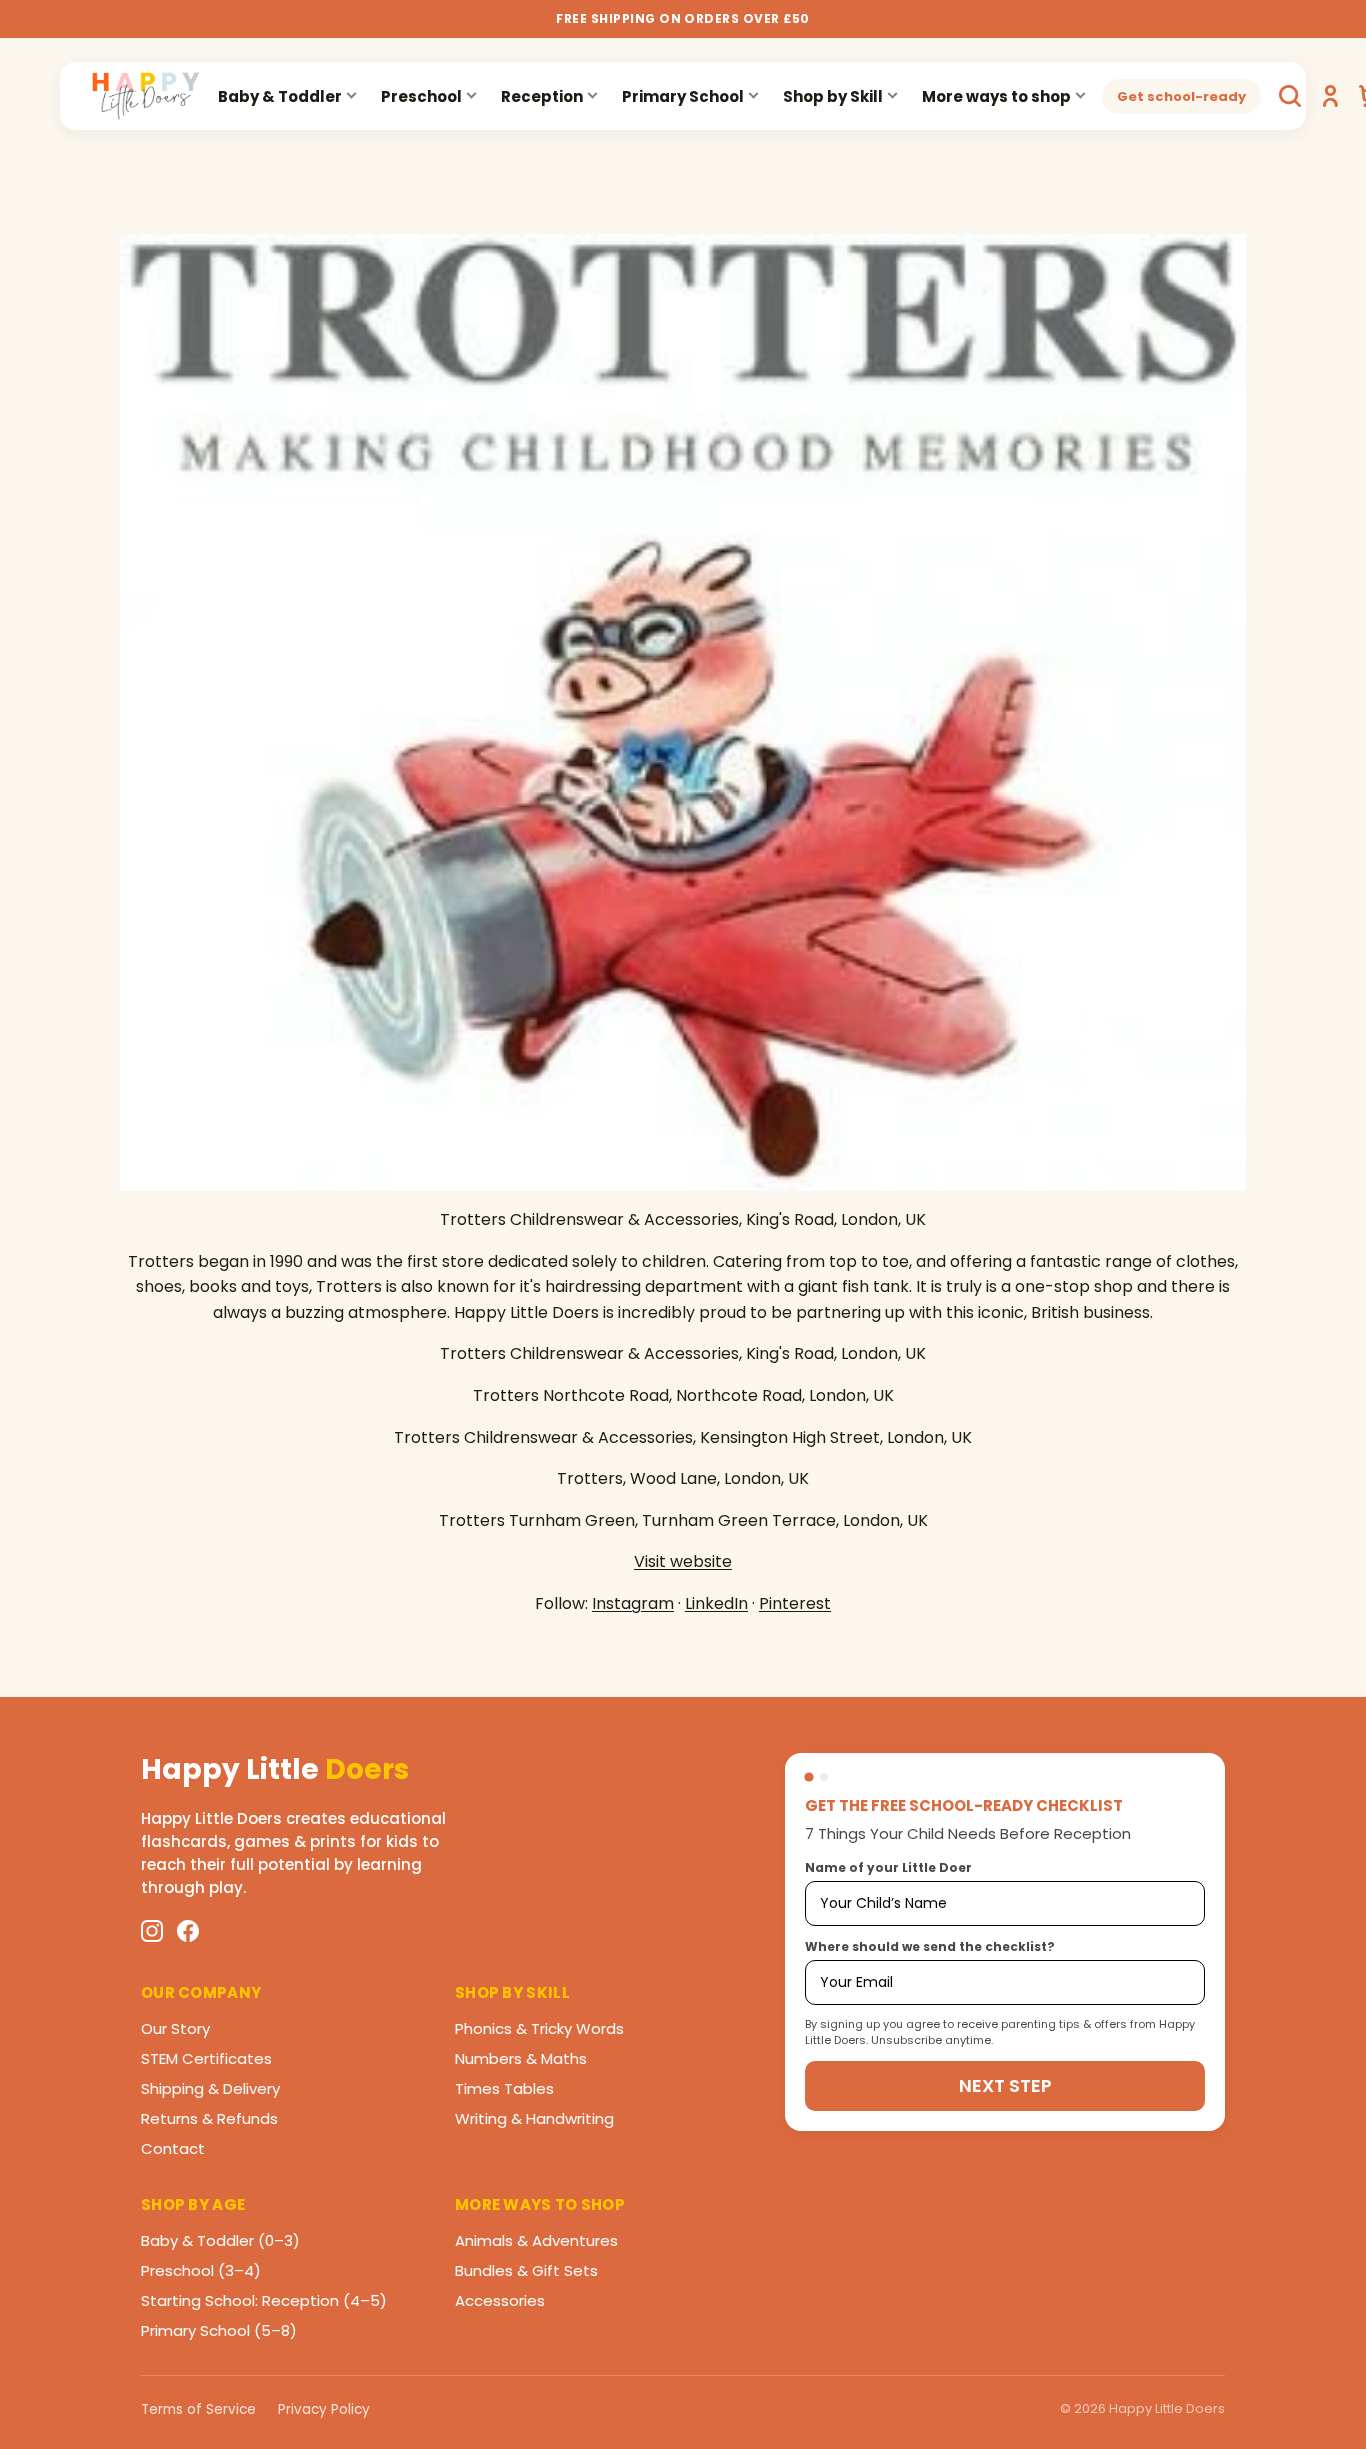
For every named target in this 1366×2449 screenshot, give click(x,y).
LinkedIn (716, 1603)
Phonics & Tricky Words (539, 2028)
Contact (173, 2148)
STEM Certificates (206, 2058)
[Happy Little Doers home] (146, 96)
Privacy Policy (324, 2409)
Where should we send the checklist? (930, 1946)
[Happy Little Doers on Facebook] (188, 1931)
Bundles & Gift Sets (526, 2270)
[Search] (1290, 96)
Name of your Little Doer (888, 1867)
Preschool (421, 96)
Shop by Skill (833, 96)
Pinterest (795, 1603)
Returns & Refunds (209, 2118)
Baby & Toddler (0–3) (220, 2240)
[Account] (1330, 96)
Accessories (500, 2300)
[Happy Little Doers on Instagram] (152, 1931)
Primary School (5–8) (219, 2330)
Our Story (175, 2028)
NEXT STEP (1005, 2085)
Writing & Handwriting (534, 2118)
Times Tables (504, 2088)
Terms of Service (198, 2409)
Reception (542, 96)
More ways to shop (996, 96)
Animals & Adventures (536, 2240)
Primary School (683, 96)
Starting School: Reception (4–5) (264, 2300)
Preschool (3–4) (201, 2270)
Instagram (633, 1603)
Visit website (683, 1561)
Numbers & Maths (521, 2058)
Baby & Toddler (280, 96)
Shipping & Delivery (210, 2088)
